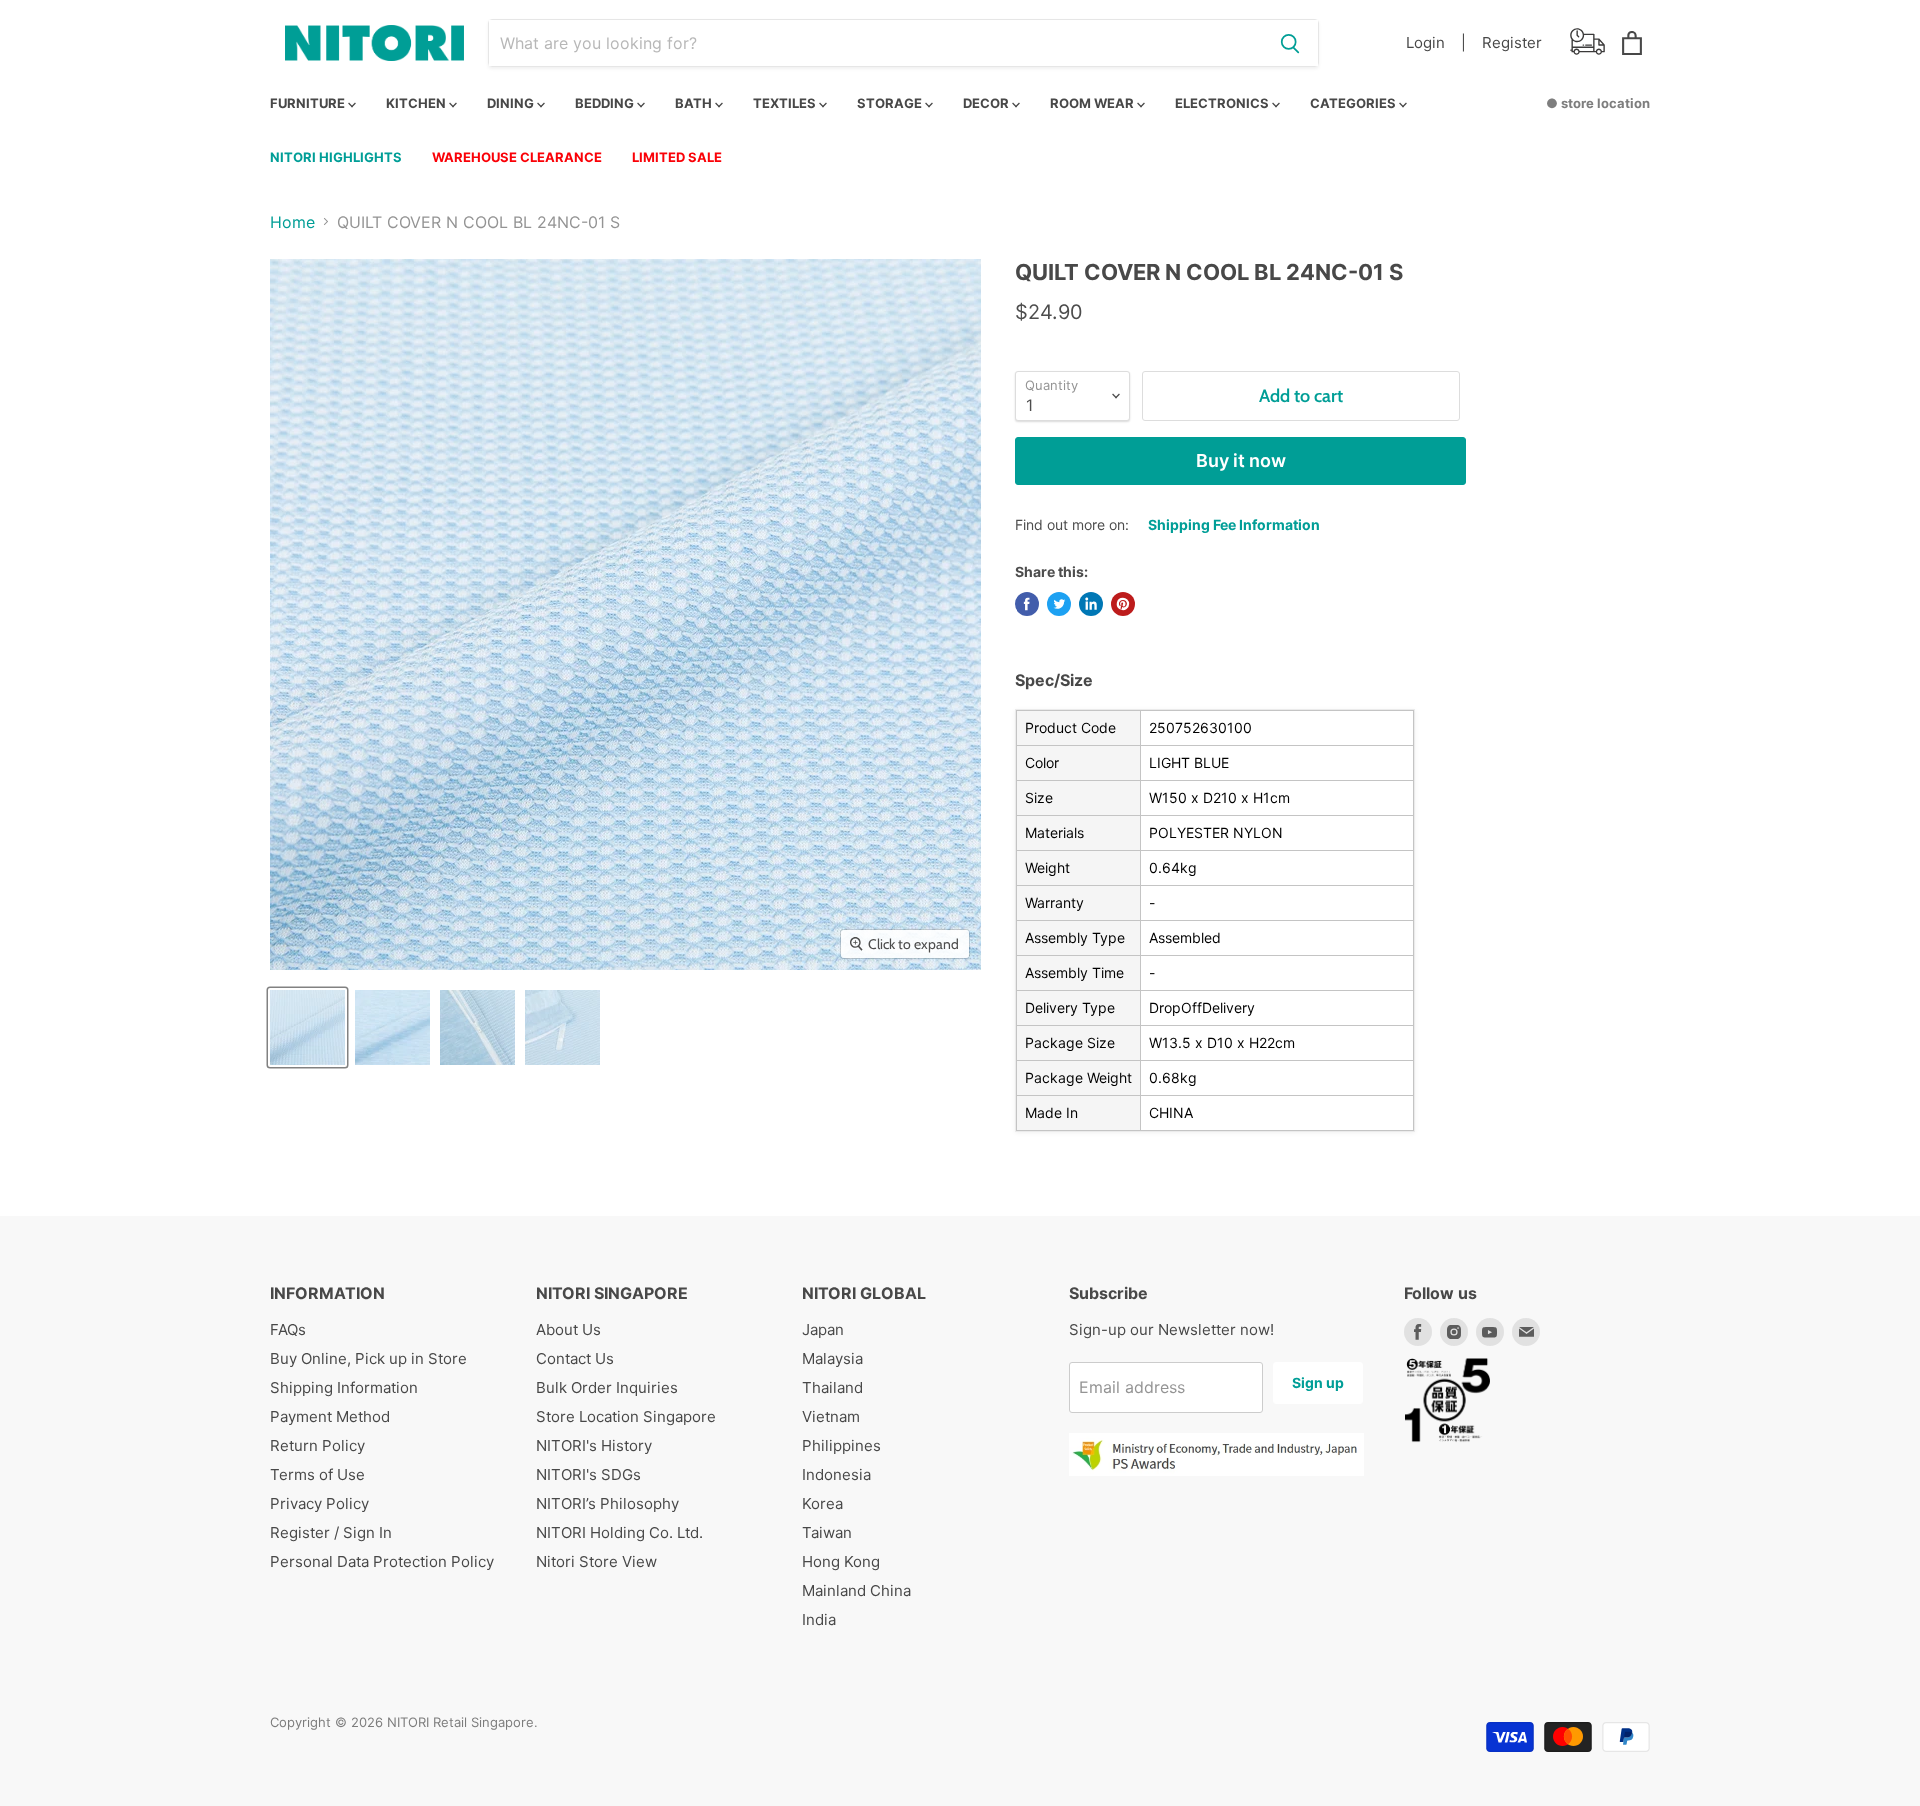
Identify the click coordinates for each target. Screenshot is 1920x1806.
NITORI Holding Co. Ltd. (619, 1532)
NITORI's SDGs (588, 1474)
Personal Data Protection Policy (382, 1561)
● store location (1598, 103)
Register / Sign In (331, 1532)
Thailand (832, 1387)
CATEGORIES (1354, 103)
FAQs (288, 1329)
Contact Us (575, 1358)
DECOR (987, 103)
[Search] (1290, 43)
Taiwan (827, 1532)
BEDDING (606, 103)
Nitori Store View (596, 1561)
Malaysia (832, 1358)
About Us (568, 1329)
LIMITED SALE (677, 157)
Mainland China (856, 1590)
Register (1512, 42)
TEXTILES (786, 103)
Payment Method (330, 1416)
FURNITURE (309, 103)
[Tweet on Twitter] (1059, 604)
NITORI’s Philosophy (607, 1503)
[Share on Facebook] (1027, 604)
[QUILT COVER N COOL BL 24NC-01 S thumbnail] (307, 1027)
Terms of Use (317, 1474)
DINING (512, 103)
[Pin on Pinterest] (1123, 604)
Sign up (1318, 1382)
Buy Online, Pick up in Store (368, 1358)
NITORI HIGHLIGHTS (336, 157)
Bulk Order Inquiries (607, 1387)
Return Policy (317, 1445)
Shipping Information (344, 1387)
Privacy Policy (319, 1503)
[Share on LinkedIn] (1091, 604)
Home (292, 222)
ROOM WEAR (1093, 103)
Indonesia (836, 1474)
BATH (695, 103)
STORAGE (891, 103)
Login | (1436, 42)
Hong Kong (841, 1561)
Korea (822, 1503)
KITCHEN (417, 103)
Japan (823, 1329)
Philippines (841, 1445)
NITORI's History (594, 1445)
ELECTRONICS (1223, 103)
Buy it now (1241, 460)
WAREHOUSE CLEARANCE (517, 157)
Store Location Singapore (626, 1416)
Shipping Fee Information (1234, 524)
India (819, 1619)
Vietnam (831, 1416)
